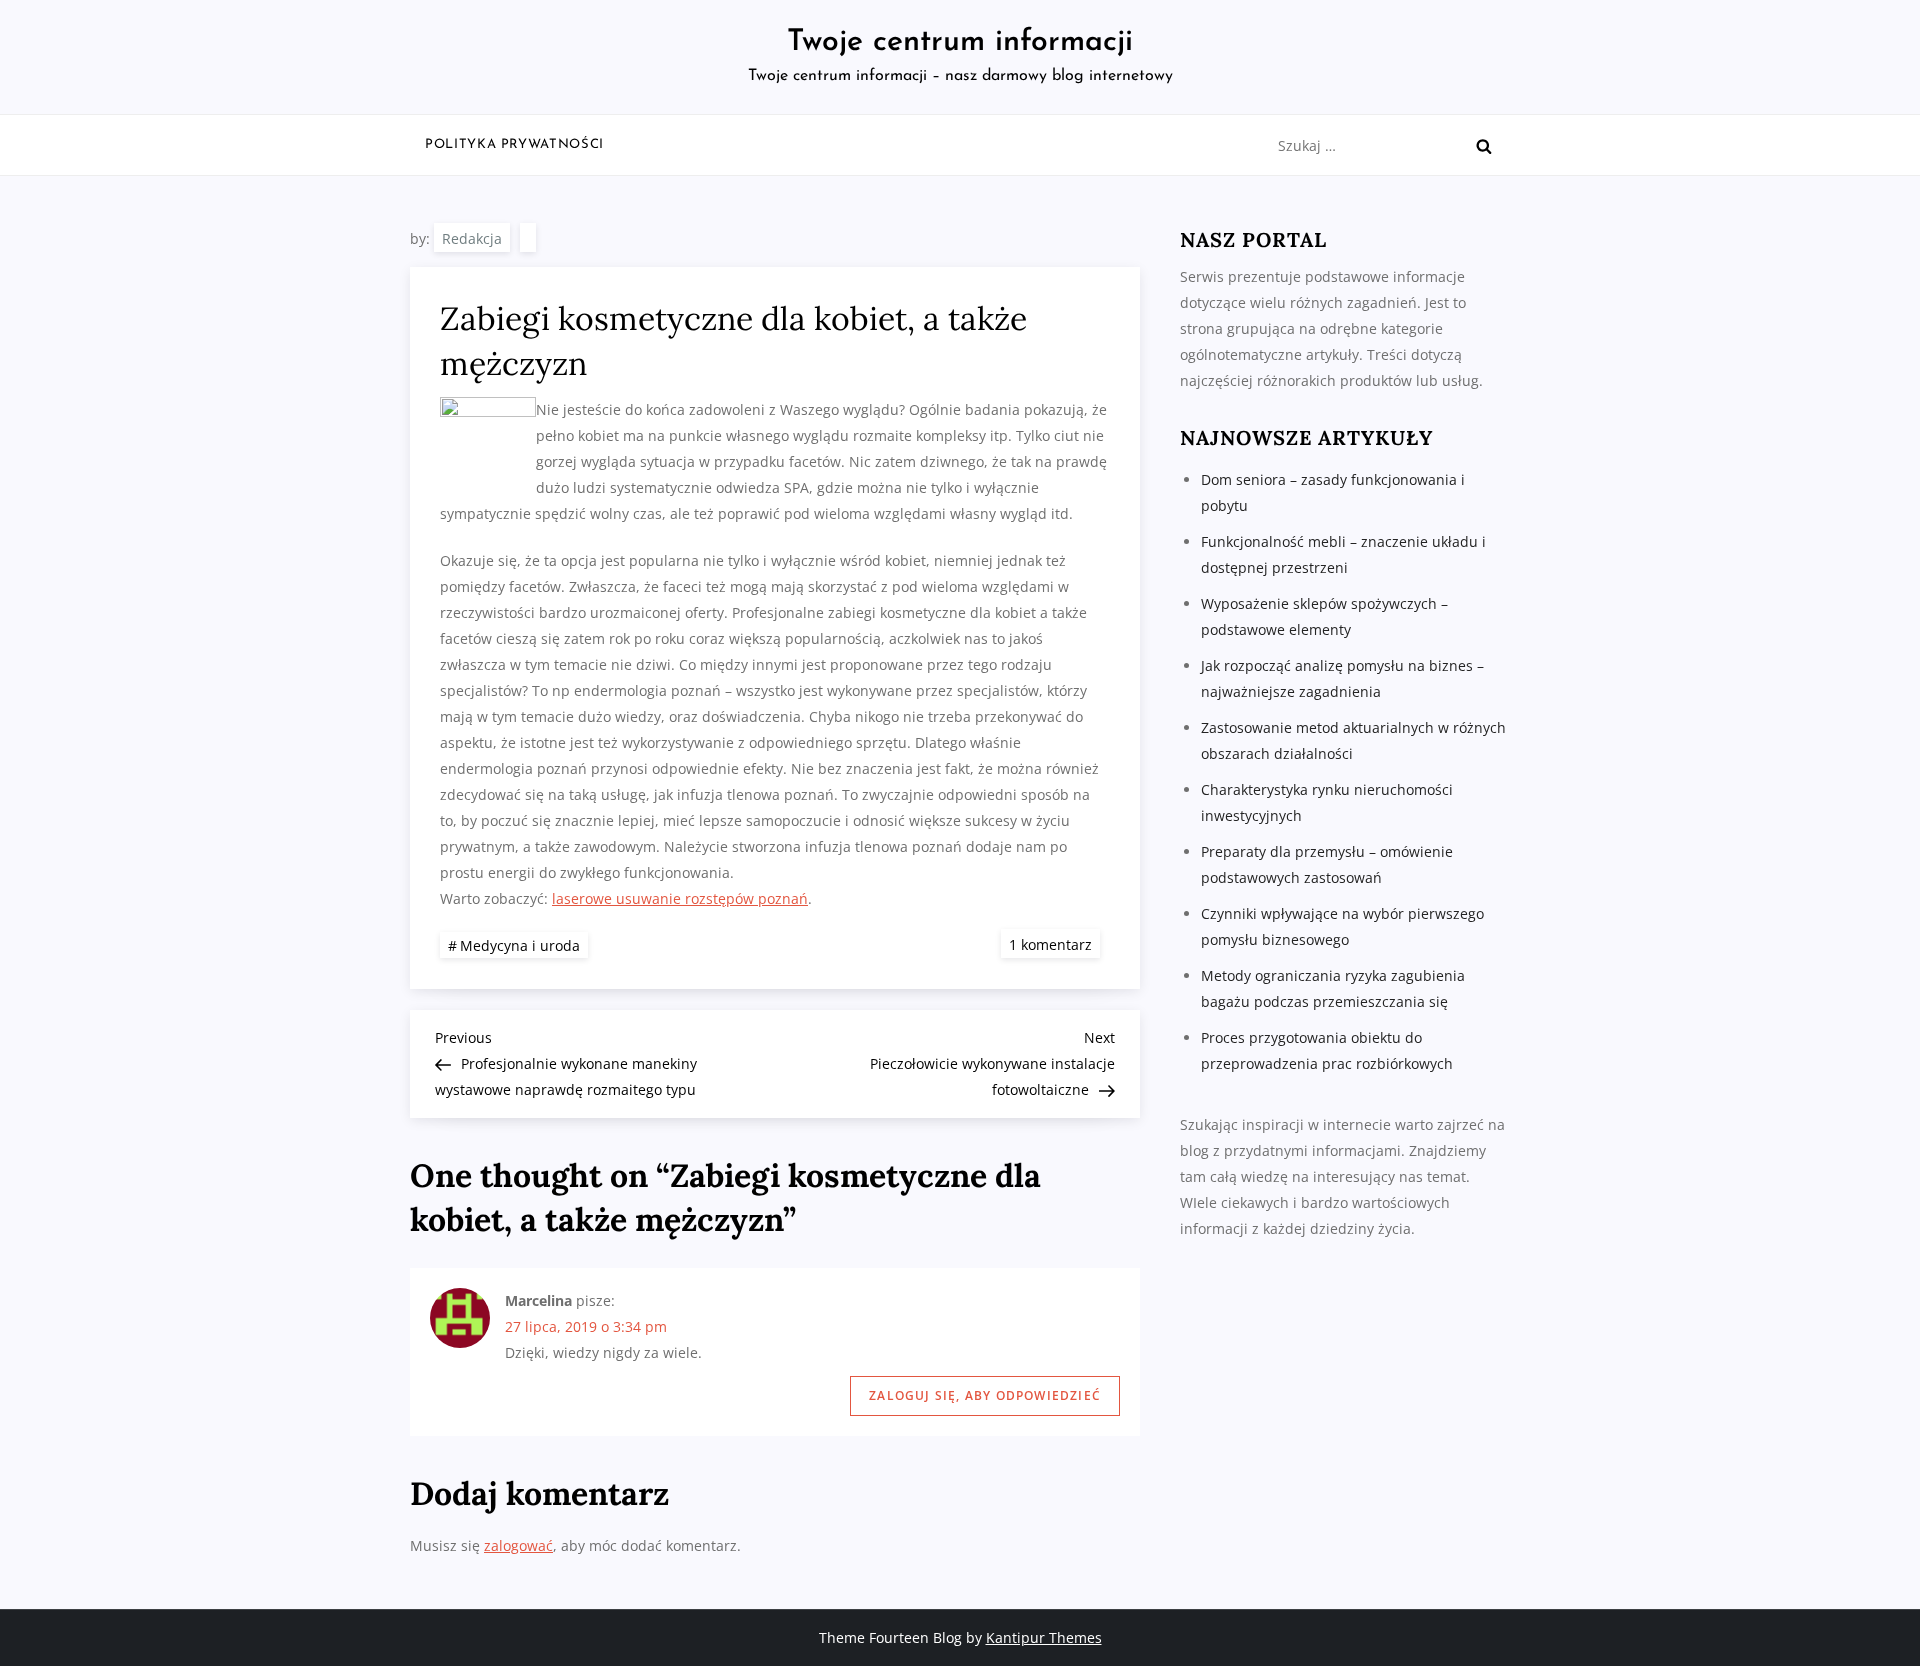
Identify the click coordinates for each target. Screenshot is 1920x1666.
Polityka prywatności (514, 144)
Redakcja (472, 238)
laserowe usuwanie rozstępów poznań (680, 898)
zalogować (518, 1545)
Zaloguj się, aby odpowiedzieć (985, 1395)
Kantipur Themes (1044, 1637)
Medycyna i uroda (520, 945)
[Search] (1484, 146)
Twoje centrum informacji (960, 42)
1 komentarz (1054, 943)
